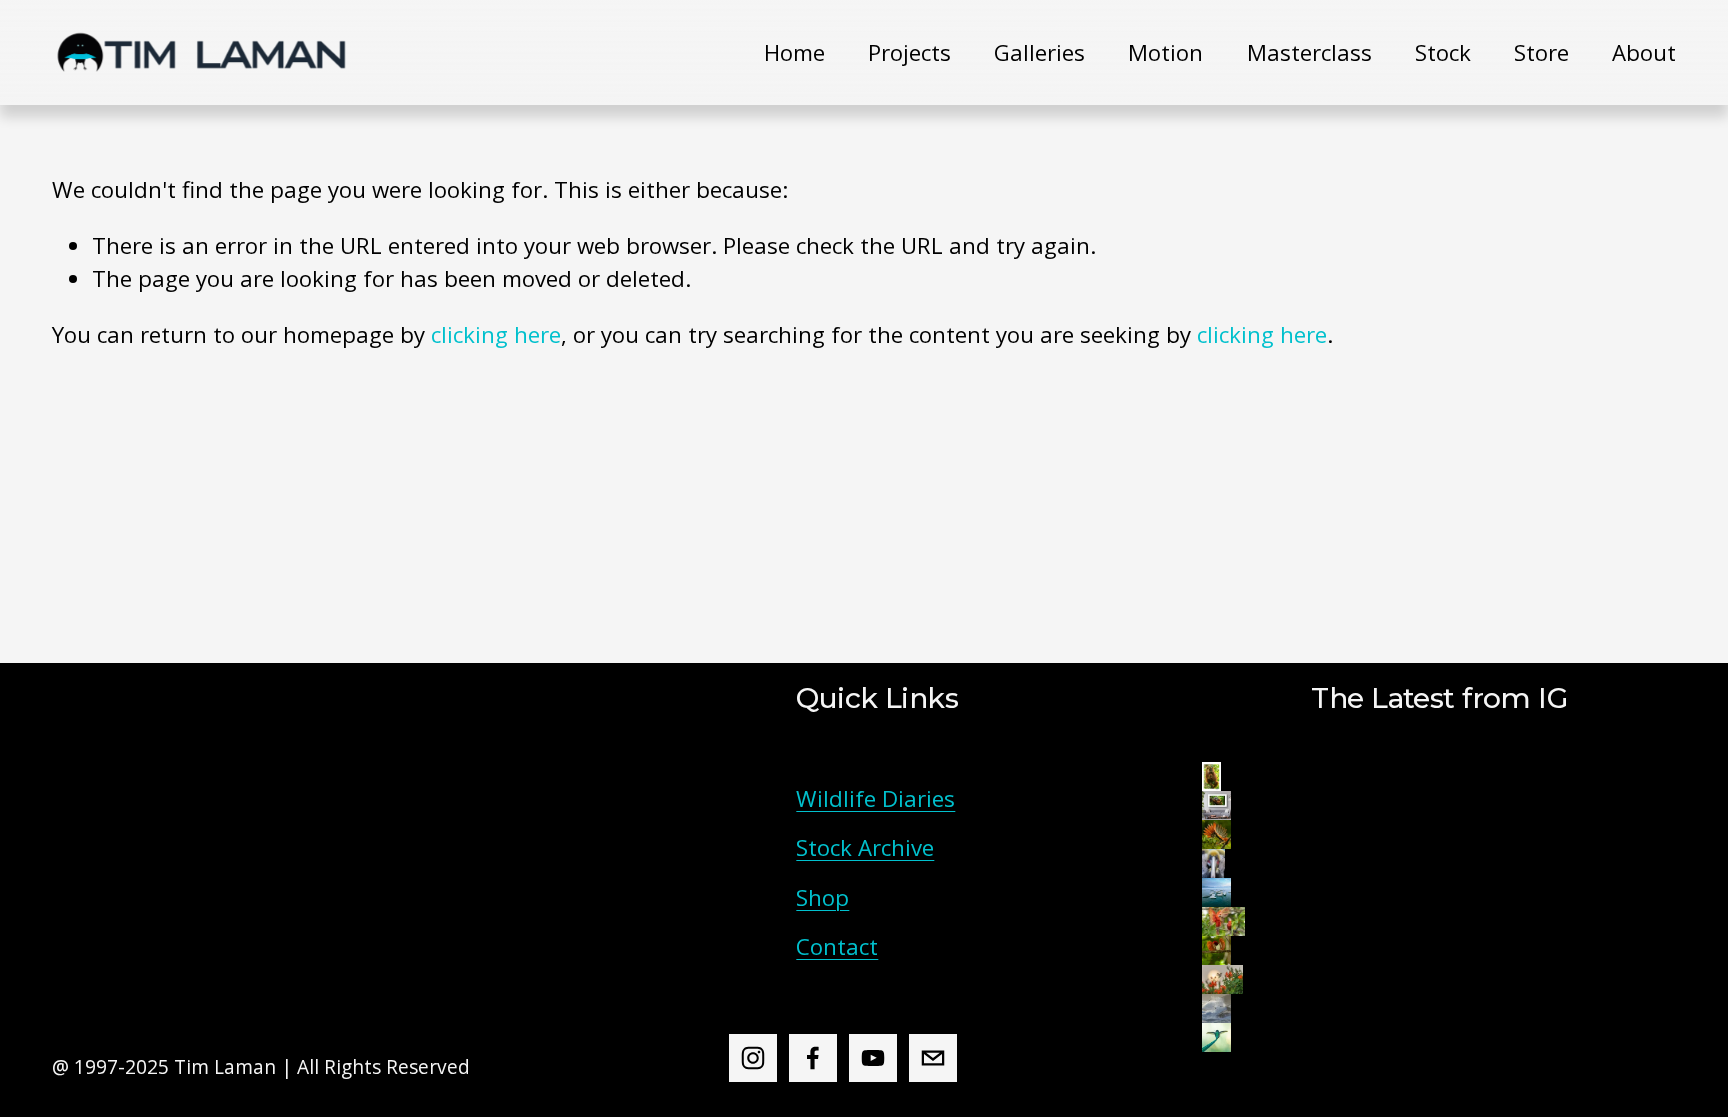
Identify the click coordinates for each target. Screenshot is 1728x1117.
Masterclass (1309, 52)
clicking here (496, 334)
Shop (822, 897)
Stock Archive (865, 847)
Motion (1165, 52)
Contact (837, 946)
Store (1541, 52)
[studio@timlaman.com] (933, 1058)
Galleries (1039, 52)
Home (794, 52)
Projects (909, 52)
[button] (1211, 776)
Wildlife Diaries (875, 798)
